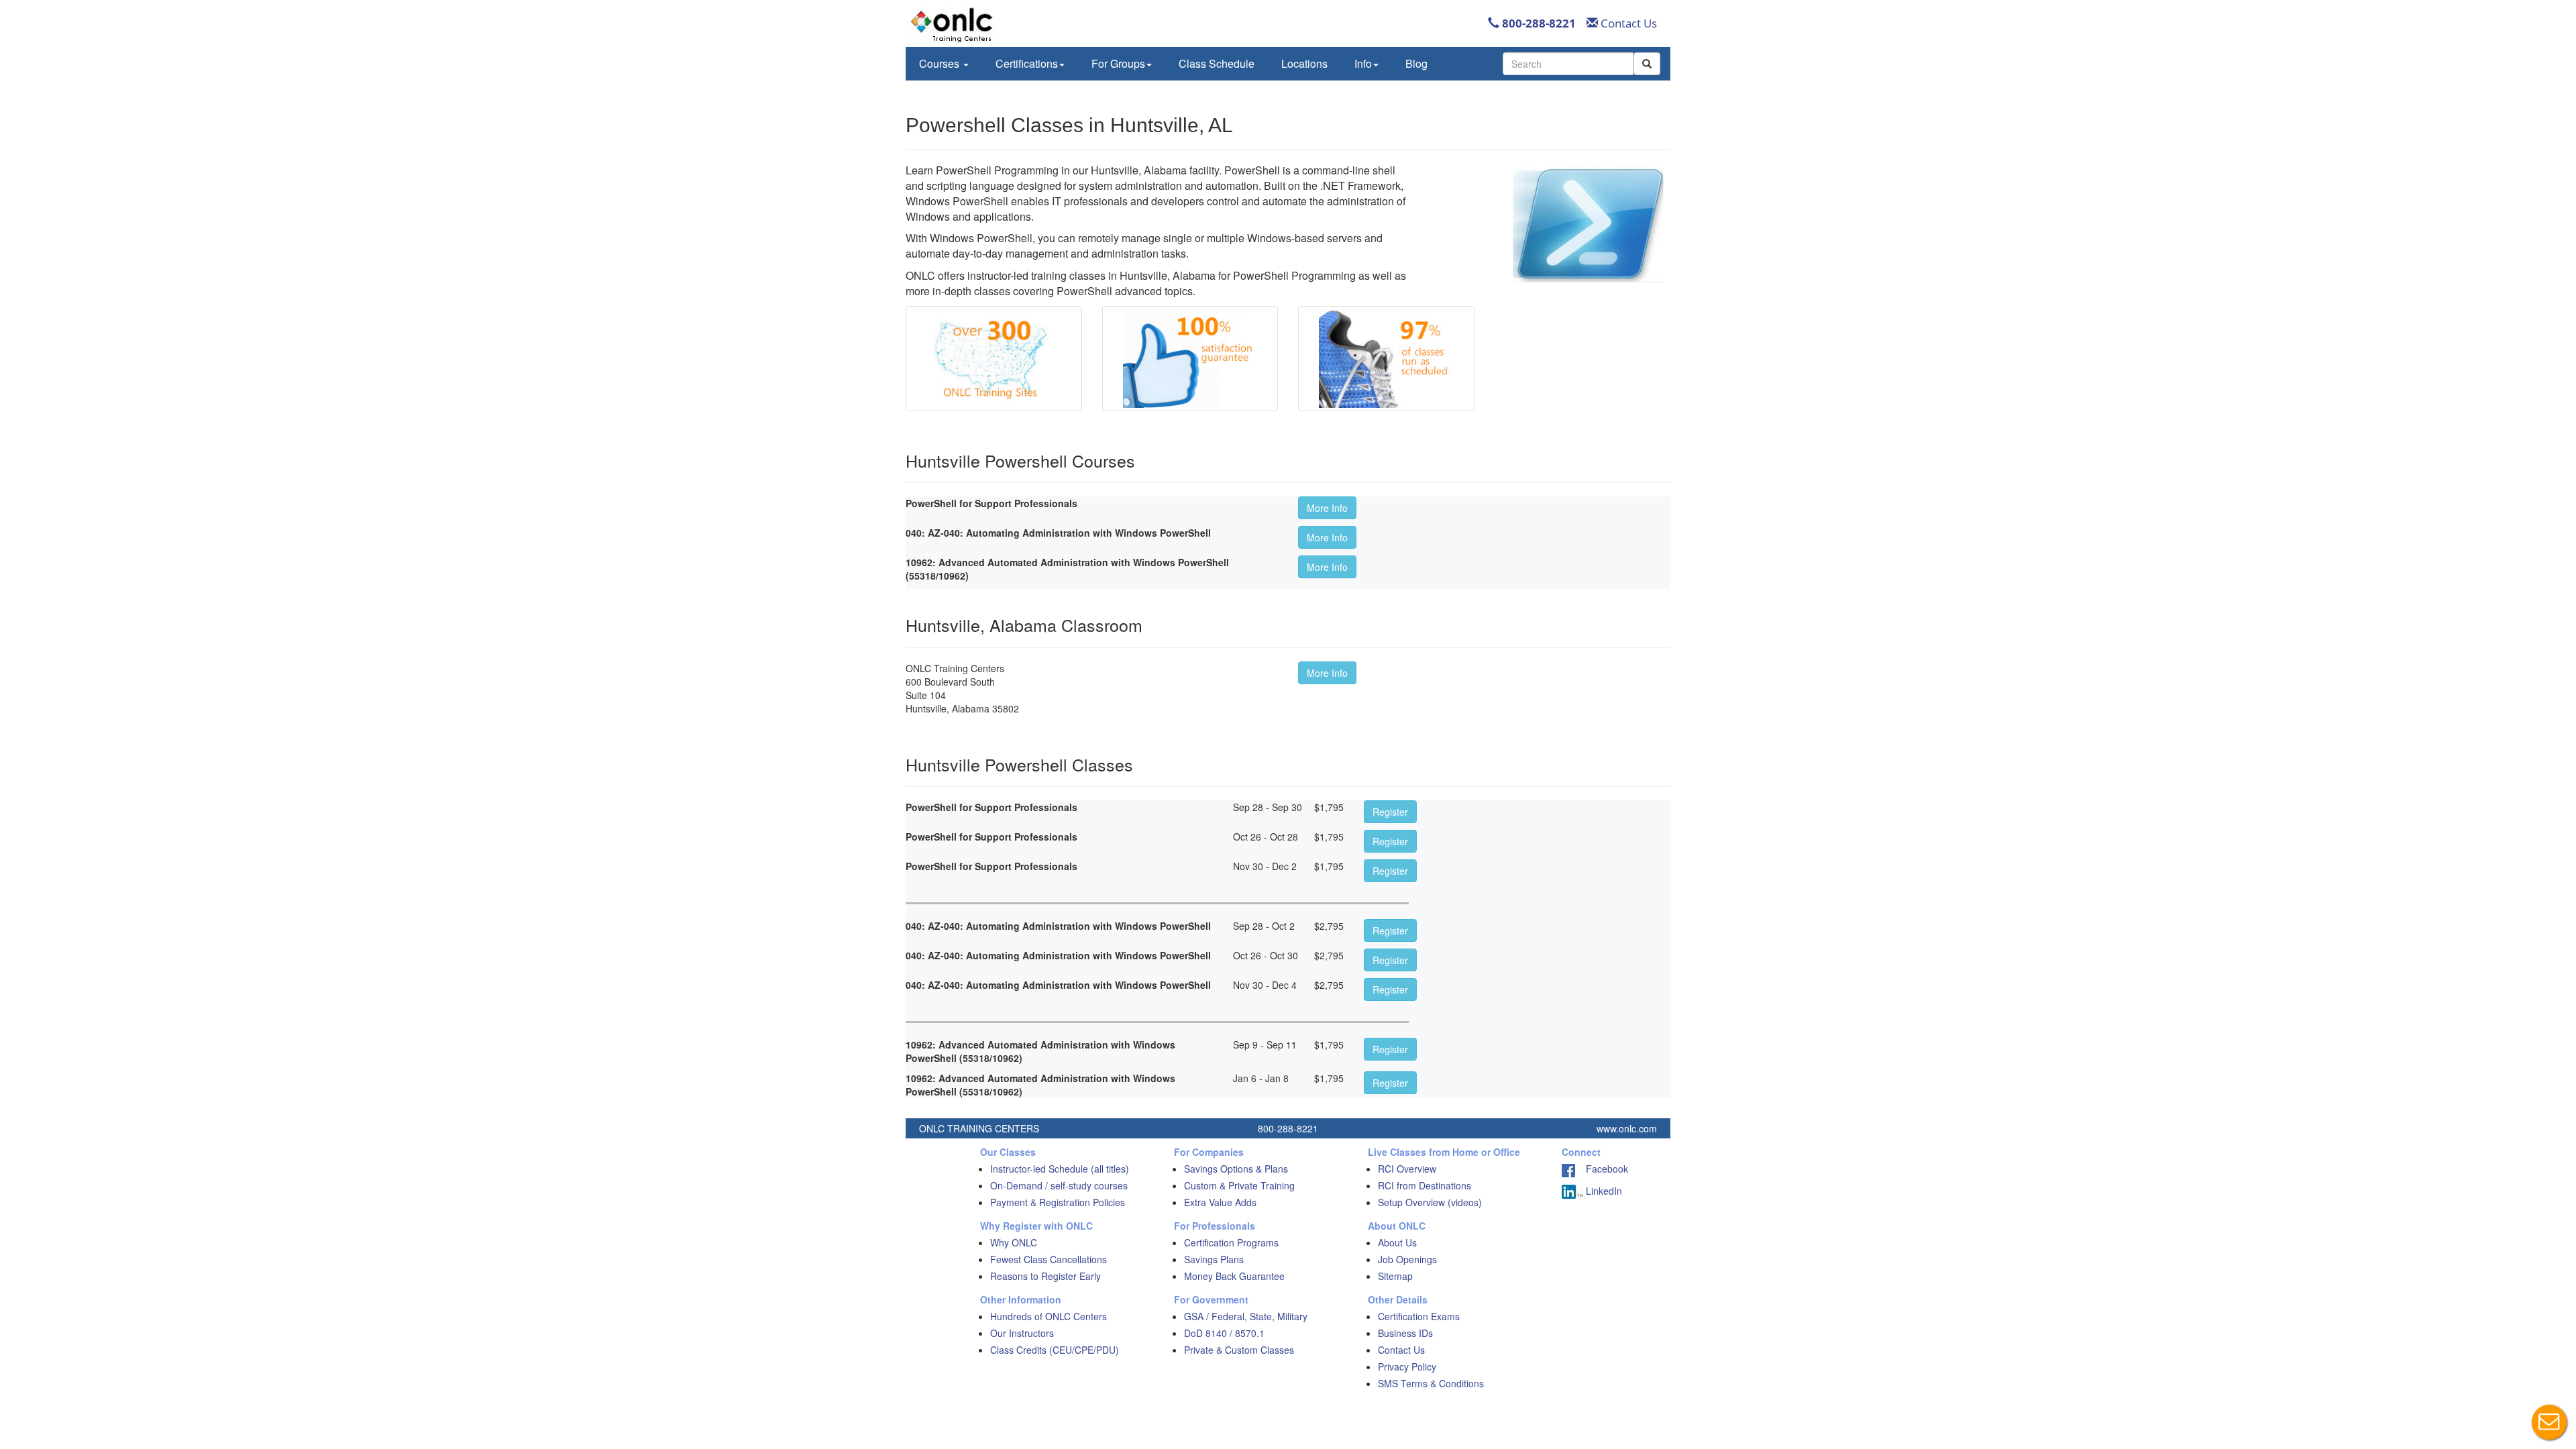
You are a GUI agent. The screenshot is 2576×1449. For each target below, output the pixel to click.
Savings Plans (1214, 1259)
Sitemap (1395, 1276)
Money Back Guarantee (1234, 1276)
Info (1363, 63)
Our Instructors (1022, 1333)
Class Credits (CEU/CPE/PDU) (1055, 1350)
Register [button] (1390, 812)
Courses (941, 63)
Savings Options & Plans (1236, 1169)
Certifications (1027, 63)
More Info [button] (1327, 508)
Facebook (1602, 1169)
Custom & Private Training (1239, 1185)
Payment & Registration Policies (1058, 1202)
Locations (1304, 63)
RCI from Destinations (1425, 1185)
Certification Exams (1419, 1316)
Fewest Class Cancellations (1049, 1259)
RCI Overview (1407, 1169)
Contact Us (1627, 23)
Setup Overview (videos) (1430, 1202)
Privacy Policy (1407, 1366)
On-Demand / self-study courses (1059, 1185)
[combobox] (1568, 64)
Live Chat (2549, 1422)
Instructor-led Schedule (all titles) (1060, 1169)
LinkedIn (1603, 1191)
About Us (1397, 1242)
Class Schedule (1217, 63)
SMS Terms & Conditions (1431, 1383)
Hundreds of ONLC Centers (1049, 1316)
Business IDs (1405, 1333)
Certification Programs (1231, 1242)
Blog (1416, 63)
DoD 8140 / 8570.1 (1224, 1333)
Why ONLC (1014, 1242)
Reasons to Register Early (1045, 1276)
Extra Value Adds (1220, 1202)
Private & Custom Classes (1239, 1350)
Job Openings (1407, 1259)
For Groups (1118, 63)
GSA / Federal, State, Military (1246, 1316)
